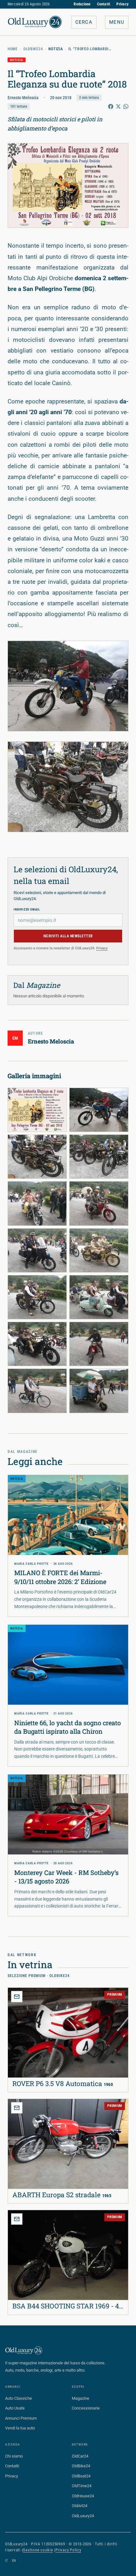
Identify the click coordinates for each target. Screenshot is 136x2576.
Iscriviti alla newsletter (68, 936)
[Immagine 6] (99, 1203)
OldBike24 (33, 49)
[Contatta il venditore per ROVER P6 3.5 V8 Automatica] (17, 1997)
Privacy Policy (68, 2550)
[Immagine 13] (37, 1391)
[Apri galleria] (68, 185)
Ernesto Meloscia (23, 98)
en (14, 2561)
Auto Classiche (19, 2398)
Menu (117, 22)
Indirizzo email (27, 909)
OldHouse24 (83, 2496)
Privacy (122, 4)
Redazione (82, 4)
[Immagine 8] (99, 1250)
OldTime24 (82, 2486)
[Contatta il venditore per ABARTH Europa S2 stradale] (17, 2108)
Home (13, 49)
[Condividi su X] (118, 106)
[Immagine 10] (99, 1297)
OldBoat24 (81, 2476)
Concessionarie (86, 2408)
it (7, 2561)
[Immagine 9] (37, 1297)
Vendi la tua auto (20, 2428)
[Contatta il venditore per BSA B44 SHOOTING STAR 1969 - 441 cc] (17, 2219)
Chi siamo (14, 2456)
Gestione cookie (38, 2550)
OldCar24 (80, 2456)
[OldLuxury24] (35, 22)
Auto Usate (15, 2408)
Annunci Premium (21, 2418)
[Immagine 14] (99, 1391)
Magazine (80, 2398)
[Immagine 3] (37, 1157)
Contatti (104, 4)
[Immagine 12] (99, 1344)
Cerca (84, 22)
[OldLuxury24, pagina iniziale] (24, 2350)
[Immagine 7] (37, 1250)
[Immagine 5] (37, 1203)
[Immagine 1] (37, 1110)
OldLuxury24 (83, 2516)
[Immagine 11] (37, 1344)
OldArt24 (80, 2506)
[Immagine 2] (99, 1110)
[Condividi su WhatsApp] (126, 106)
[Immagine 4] (99, 1157)
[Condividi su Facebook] (111, 106)
